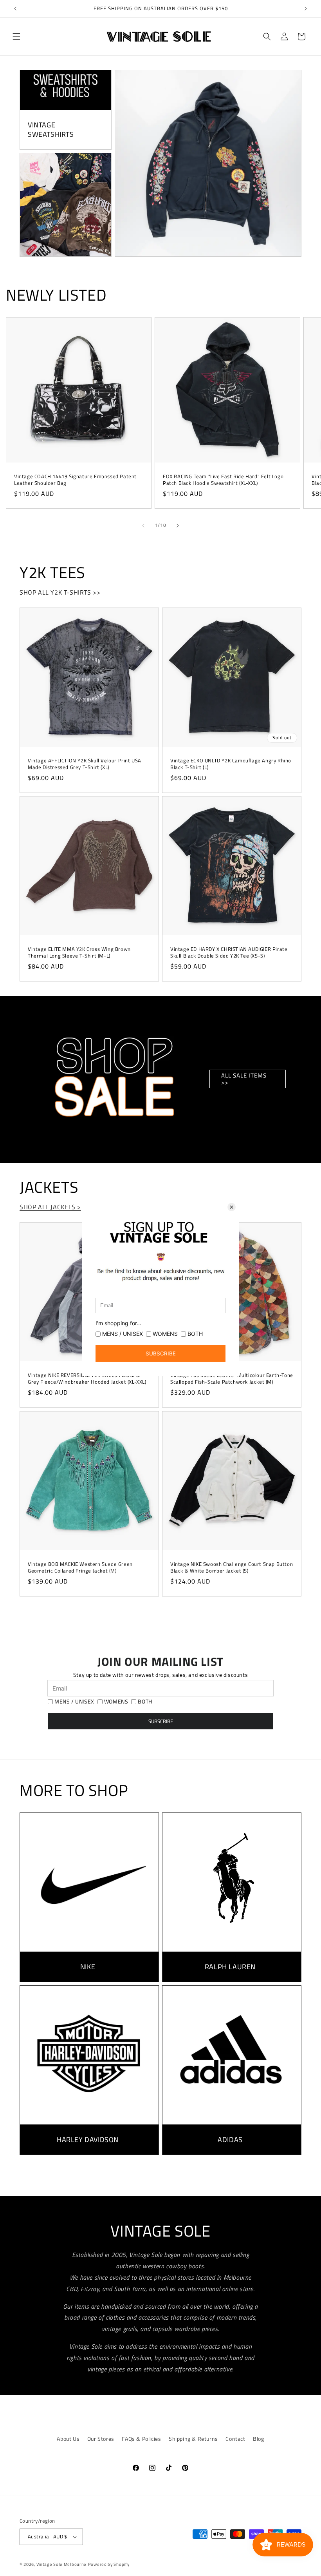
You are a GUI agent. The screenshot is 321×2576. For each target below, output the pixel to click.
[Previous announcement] (15, 9)
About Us (68, 2439)
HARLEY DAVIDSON (88, 2140)
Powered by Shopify (109, 2564)
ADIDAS (230, 2140)
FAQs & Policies (141, 2439)
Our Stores (101, 2439)
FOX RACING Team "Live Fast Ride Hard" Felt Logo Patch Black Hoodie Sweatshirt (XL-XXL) (223, 480)
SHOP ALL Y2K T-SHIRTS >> (60, 592)
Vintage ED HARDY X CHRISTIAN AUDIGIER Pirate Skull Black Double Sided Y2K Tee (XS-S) (229, 952)
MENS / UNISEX (74, 1702)
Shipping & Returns (193, 2439)
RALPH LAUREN (230, 1967)
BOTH (145, 1702)
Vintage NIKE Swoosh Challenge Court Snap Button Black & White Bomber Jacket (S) (232, 1567)
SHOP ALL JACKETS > (50, 1207)
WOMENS (116, 1702)
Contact (235, 2439)
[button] (16, 36)
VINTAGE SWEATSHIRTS (51, 130)
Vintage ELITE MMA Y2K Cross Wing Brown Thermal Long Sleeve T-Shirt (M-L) (79, 952)
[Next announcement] (306, 9)
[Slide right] (178, 526)
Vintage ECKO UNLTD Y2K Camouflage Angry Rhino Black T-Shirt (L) (231, 764)
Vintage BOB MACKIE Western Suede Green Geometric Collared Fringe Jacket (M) (80, 1567)
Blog (258, 2439)
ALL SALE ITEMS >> (244, 1079)
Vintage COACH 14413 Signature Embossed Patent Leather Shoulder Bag (75, 480)
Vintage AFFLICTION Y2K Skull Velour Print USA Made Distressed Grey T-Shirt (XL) (85, 764)
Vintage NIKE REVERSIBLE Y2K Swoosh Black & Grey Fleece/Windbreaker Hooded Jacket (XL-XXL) (87, 1379)
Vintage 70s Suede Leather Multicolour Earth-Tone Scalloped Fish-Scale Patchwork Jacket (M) (232, 1379)
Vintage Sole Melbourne (61, 2564)
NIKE (88, 1967)
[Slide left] (143, 526)
